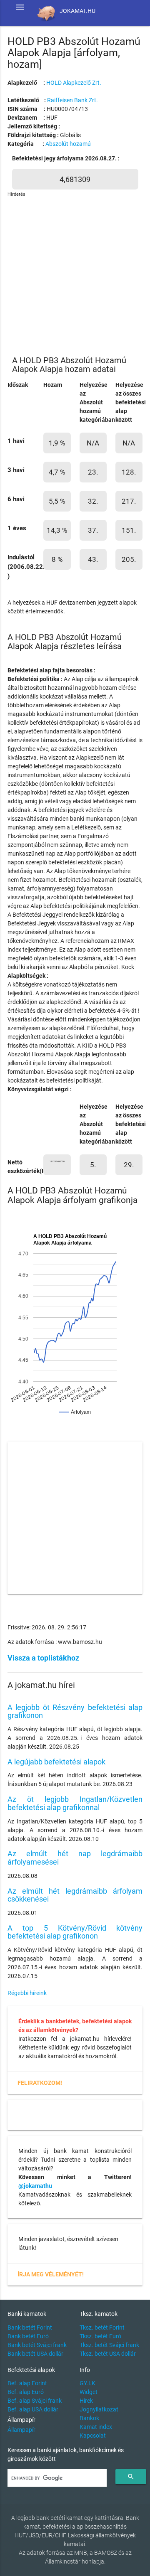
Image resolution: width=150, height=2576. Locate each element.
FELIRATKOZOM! (40, 2083)
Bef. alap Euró (26, 2392)
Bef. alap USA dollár (33, 2409)
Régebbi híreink (27, 1993)
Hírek (86, 2401)
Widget (89, 2392)
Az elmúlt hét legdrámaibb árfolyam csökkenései (75, 1895)
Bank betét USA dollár (35, 2354)
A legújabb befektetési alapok (56, 1762)
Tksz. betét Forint (102, 2328)
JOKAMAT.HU (77, 11)
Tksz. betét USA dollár (108, 2354)
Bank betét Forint (30, 2328)
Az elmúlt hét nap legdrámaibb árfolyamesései (75, 1858)
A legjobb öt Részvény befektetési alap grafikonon (75, 1711)
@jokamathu (35, 2186)
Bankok (89, 2418)
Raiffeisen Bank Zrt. (72, 100)
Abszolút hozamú (68, 144)
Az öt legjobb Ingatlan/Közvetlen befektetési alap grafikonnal (75, 1803)
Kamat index (96, 2427)
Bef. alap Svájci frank (35, 2401)
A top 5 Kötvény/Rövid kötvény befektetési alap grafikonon (75, 1932)
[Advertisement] (75, 273)
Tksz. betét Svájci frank (109, 2345)
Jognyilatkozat (99, 2409)
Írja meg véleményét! (51, 2274)
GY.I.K (87, 2383)
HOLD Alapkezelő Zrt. (74, 83)
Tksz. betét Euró (100, 2336)
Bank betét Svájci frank (37, 2345)
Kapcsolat (93, 2436)
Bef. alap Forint (27, 2383)
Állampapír (21, 2430)
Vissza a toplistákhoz (43, 1658)
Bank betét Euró (28, 2336)
